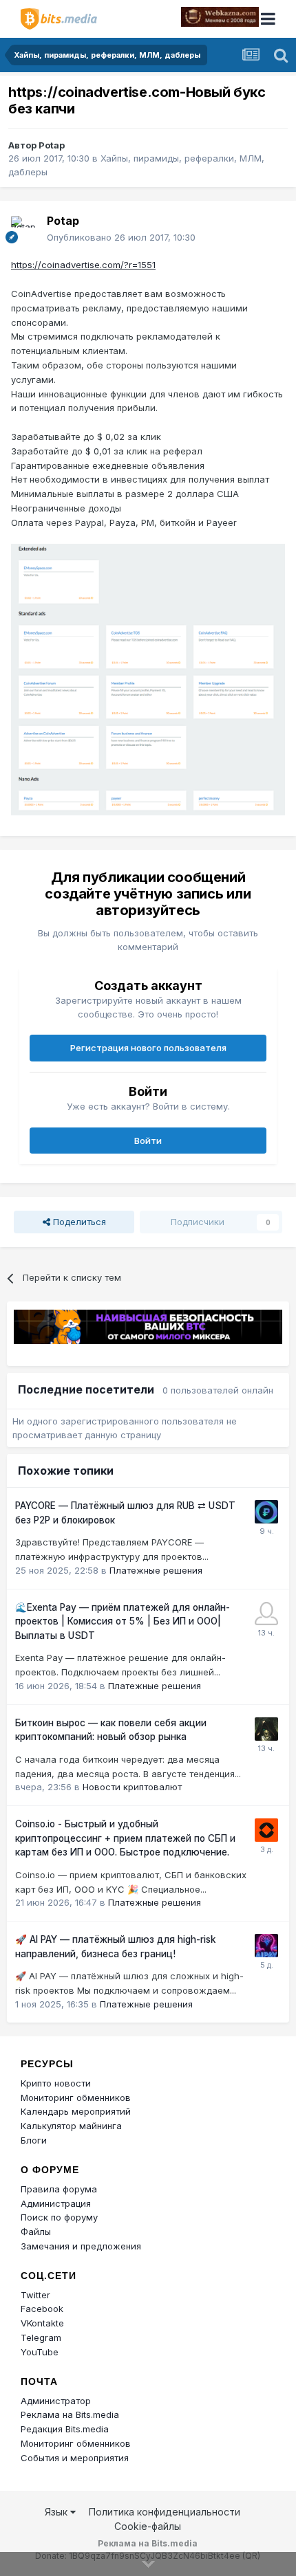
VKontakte (42, 2323)
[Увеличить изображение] (148, 679)
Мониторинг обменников (76, 2098)
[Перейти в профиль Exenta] (266, 1614)
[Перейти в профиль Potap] (25, 230)
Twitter (35, 2295)
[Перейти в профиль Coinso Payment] (266, 1830)
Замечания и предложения (81, 2246)
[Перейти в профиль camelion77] (266, 1729)
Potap (52, 145)
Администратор (56, 2401)
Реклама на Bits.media (70, 2414)
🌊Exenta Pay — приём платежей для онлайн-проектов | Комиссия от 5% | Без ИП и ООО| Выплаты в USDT (123, 1621)
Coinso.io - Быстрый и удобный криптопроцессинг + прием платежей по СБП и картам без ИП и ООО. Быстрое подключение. (125, 1838)
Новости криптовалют (132, 1787)
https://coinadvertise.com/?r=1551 (83, 265)
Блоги (34, 2140)
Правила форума (59, 2189)
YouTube (40, 2352)
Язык (57, 2512)
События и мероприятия (75, 2458)
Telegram (41, 2337)
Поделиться (78, 1222)
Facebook (42, 2309)
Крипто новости (56, 2083)
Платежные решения (156, 1570)
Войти (148, 1141)
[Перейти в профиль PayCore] (266, 1512)
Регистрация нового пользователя (148, 1048)
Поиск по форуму (59, 2217)
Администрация (56, 2203)
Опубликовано (121, 237)
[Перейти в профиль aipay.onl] (266, 1946)
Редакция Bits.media (65, 2429)
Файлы (36, 2232)
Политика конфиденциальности (165, 2512)
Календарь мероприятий (76, 2111)
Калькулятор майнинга (71, 2126)
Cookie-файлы (148, 2526)
